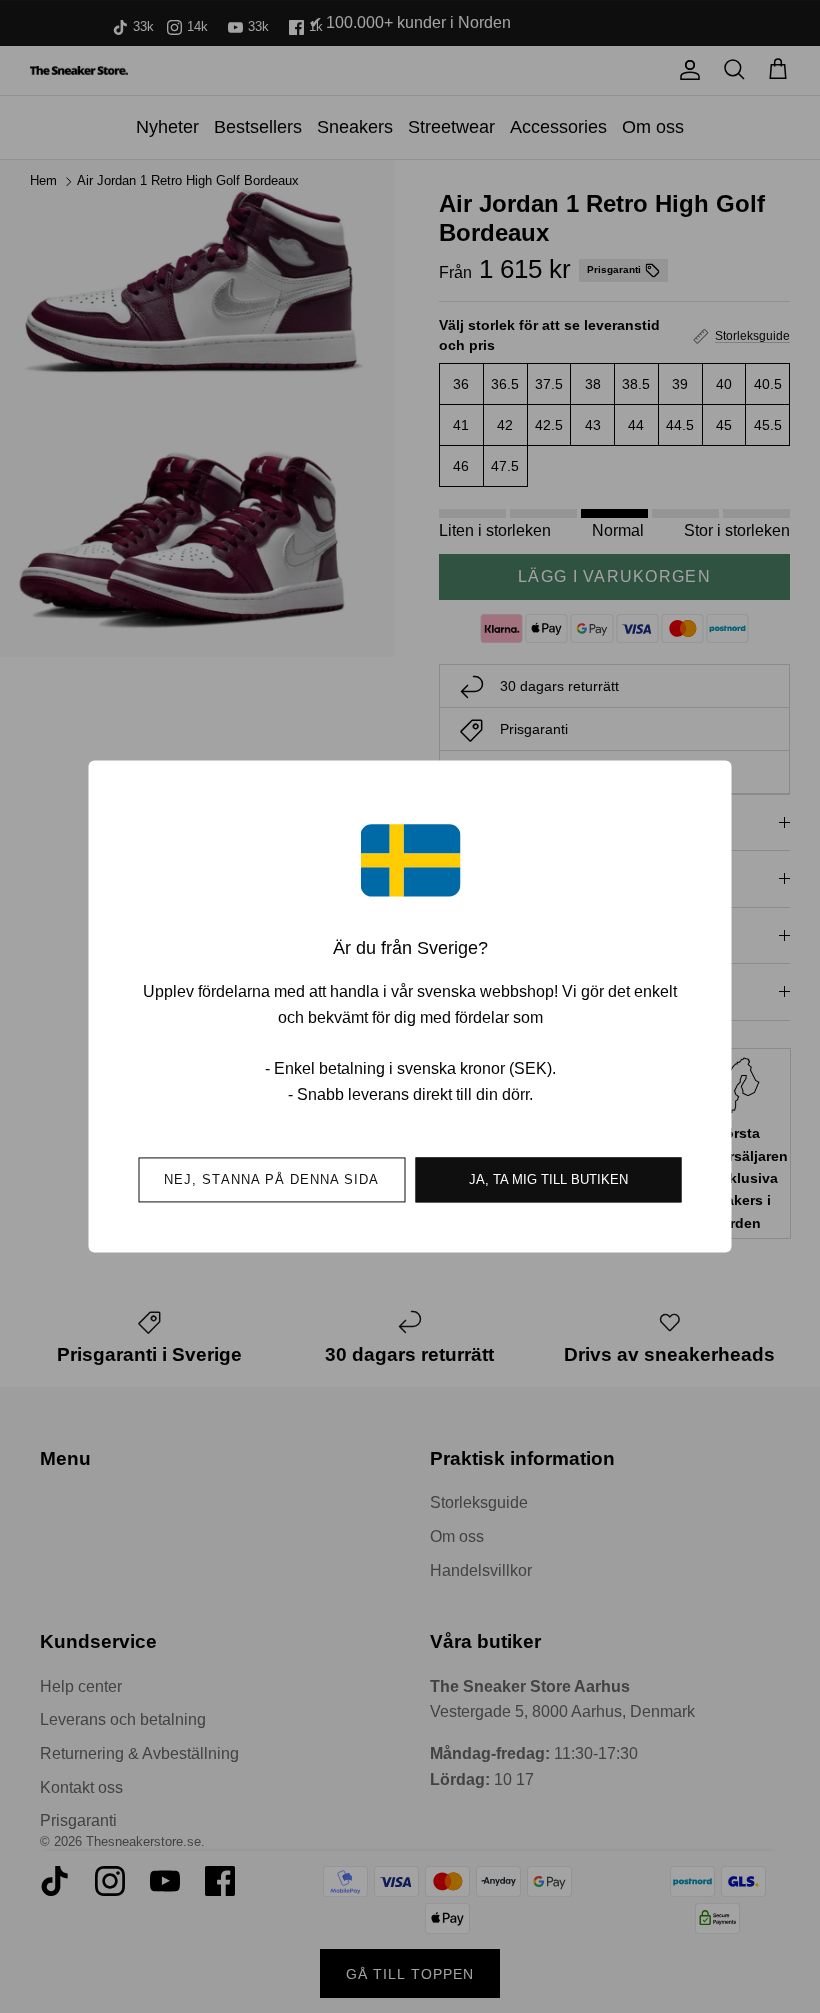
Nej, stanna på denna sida (271, 1180)
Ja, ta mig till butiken (548, 1180)
